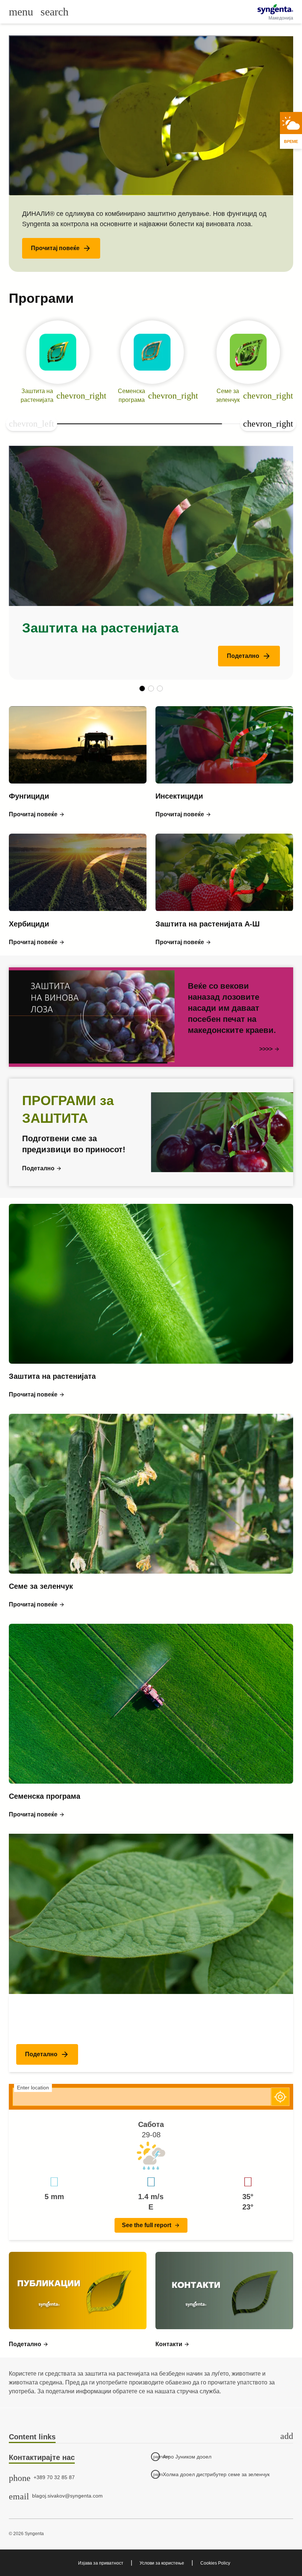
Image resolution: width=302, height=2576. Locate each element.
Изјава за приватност (101, 2563)
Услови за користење (162, 2563)
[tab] (151, 2437)
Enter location (33, 2088)
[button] (61, 248)
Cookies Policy (215, 2563)
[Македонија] (275, 9)
